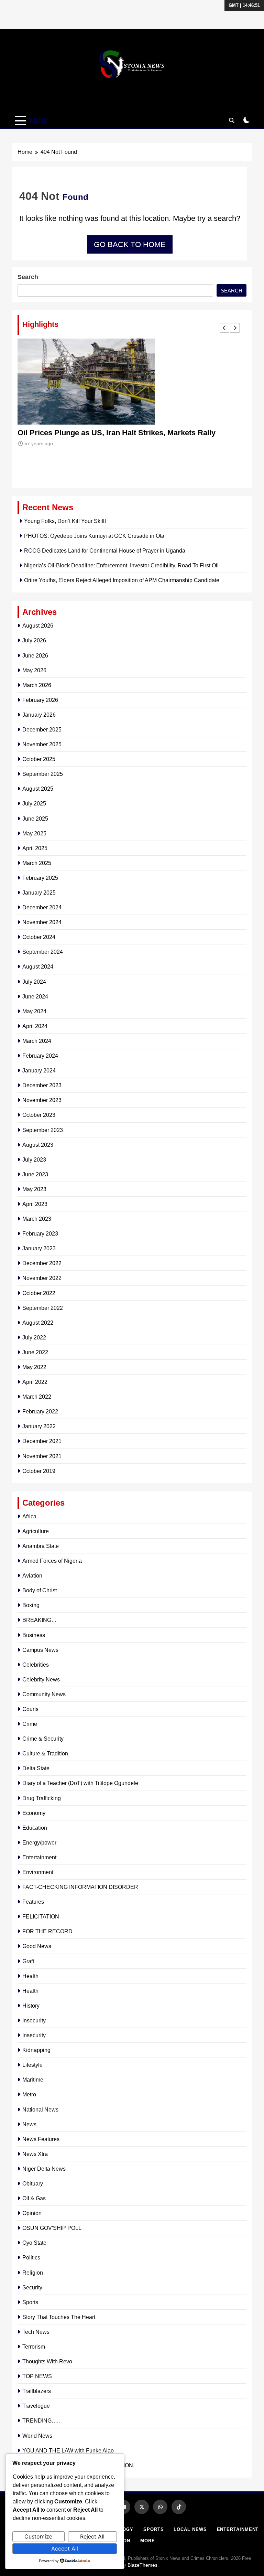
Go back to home (130, 244)
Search (28, 277)
